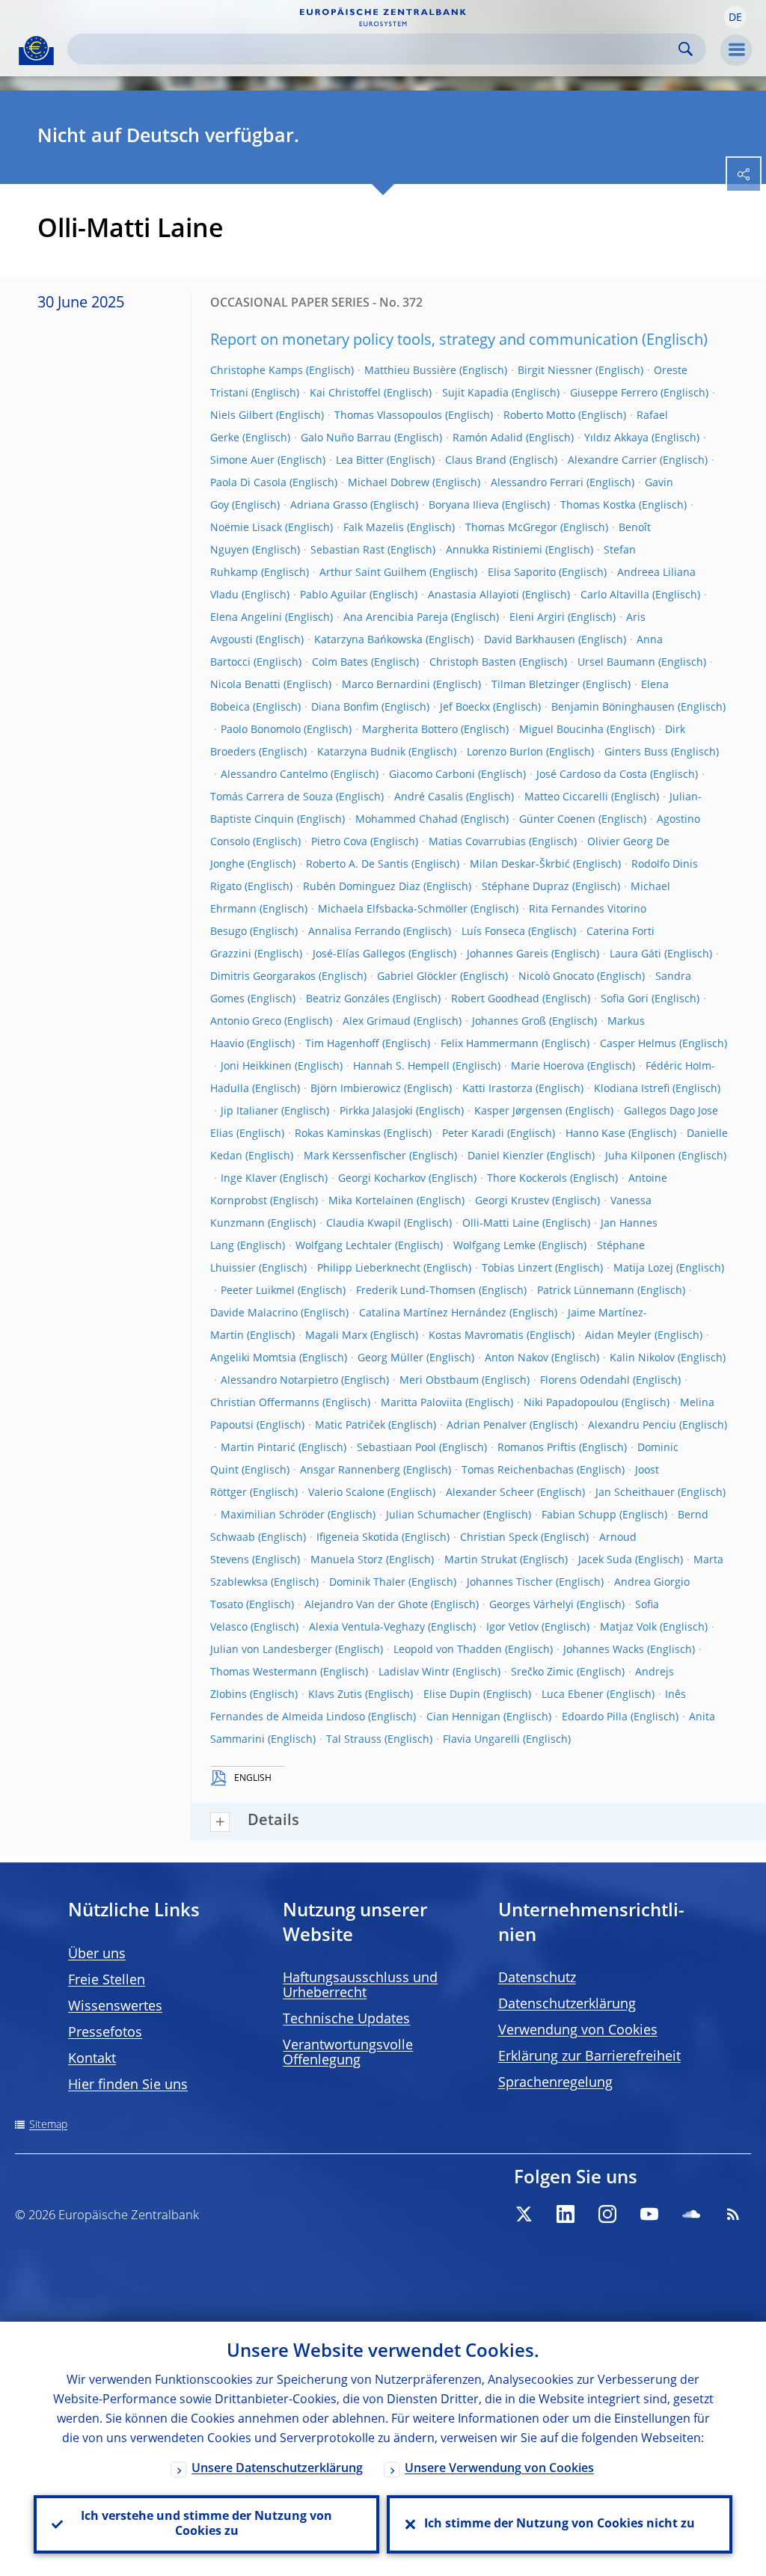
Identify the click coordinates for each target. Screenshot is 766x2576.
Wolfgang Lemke (494, 1246)
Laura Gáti (635, 954)
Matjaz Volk (628, 1628)
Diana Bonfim (345, 708)
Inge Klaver (249, 1179)
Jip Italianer (249, 1111)
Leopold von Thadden (448, 1650)
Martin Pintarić (258, 1448)
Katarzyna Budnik (361, 752)
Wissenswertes (115, 2007)
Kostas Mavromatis (476, 1336)
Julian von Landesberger (271, 1650)
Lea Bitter (360, 461)
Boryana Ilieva (464, 506)
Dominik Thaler (367, 1583)
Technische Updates (346, 2020)
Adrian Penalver (487, 1426)
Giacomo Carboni (432, 775)
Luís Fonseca (493, 932)
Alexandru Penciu (632, 1426)
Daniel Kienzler (506, 1156)
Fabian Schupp (579, 1515)
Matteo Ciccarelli (566, 797)
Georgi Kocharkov (382, 1179)
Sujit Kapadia (475, 393)
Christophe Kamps (257, 371)
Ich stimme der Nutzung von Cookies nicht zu (560, 2524)
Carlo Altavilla (615, 595)
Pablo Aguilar (333, 595)
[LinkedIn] (566, 2214)
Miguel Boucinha (561, 730)
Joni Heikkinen (256, 1067)
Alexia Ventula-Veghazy (367, 1628)
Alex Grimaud (377, 1022)
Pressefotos (105, 2033)
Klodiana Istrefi (632, 1089)
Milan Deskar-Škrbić (520, 865)
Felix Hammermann (490, 1044)
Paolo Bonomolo (261, 730)
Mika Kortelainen (371, 1201)
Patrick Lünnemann (586, 1291)
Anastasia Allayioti (474, 595)
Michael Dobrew (389, 483)
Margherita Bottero (410, 730)
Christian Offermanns (265, 1403)
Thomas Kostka (598, 506)
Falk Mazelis (374, 528)
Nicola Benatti (245, 685)
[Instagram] (607, 2214)
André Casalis (429, 797)
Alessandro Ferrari (537, 483)
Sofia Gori (625, 999)
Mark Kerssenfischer (355, 1156)
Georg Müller (390, 1358)
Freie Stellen (107, 1981)
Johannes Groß (509, 1022)
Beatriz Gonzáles (348, 999)
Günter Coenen (557, 820)
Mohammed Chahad (407, 820)
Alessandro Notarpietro (279, 1381)
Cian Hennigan (463, 1717)
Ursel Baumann (616, 663)
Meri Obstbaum (439, 1381)
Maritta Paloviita (422, 1403)
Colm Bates (340, 663)
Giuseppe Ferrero (614, 393)
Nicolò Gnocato (556, 977)
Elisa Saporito (522, 573)
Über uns (97, 1954)
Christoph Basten (473, 663)
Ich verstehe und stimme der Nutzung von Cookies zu (206, 2524)
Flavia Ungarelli (481, 1740)
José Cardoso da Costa (592, 775)
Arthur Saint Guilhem (373, 573)
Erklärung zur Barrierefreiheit (589, 2057)
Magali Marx (336, 1336)
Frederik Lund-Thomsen (416, 1291)
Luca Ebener (573, 1695)
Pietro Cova (339, 842)
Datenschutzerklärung (567, 2005)
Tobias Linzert (517, 1269)
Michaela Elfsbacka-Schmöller (393, 910)
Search (686, 49)
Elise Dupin (452, 1695)
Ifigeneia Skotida (358, 1538)
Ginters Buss (636, 752)
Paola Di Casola (248, 483)
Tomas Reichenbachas (518, 1471)
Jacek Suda (605, 1560)
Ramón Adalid (488, 438)
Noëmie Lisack (246, 528)
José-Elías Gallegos (359, 954)
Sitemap (48, 2125)
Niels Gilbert (242, 416)
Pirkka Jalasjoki (376, 1111)
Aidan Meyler (618, 1336)
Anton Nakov (517, 1358)
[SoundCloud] (691, 2214)
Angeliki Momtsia (253, 1358)
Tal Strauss (354, 1740)
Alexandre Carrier (612, 461)
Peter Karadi (473, 1134)
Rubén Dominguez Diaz (362, 887)
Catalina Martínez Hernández (433, 1313)
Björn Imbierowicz (356, 1089)
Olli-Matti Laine (501, 1224)
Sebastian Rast (347, 551)
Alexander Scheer (490, 1493)
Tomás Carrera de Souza (272, 797)
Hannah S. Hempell (401, 1067)
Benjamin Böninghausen (613, 708)
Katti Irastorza (497, 1089)
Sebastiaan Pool (396, 1448)
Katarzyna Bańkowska (368, 640)
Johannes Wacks (604, 1650)
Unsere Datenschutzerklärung (277, 2469)
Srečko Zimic (542, 1672)
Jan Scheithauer (635, 1493)
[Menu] (736, 50)
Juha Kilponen (640, 1156)
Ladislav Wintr (414, 1672)
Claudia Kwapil (364, 1224)
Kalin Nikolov (642, 1358)
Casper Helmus (638, 1044)
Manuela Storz (347, 1560)
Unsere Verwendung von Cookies (499, 2469)
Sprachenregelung (555, 2083)
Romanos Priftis (537, 1448)
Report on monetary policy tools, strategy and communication (424, 341)
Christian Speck (499, 1538)
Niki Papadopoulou (571, 1403)
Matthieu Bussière (410, 371)
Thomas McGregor (511, 528)
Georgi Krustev (512, 1201)
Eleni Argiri (537, 618)
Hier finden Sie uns (128, 2085)
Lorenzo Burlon (505, 752)
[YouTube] (649, 2214)
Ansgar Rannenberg (350, 1471)
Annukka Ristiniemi (494, 551)
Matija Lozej (643, 1269)
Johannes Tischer (510, 1583)
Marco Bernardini (386, 685)
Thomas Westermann (264, 1672)
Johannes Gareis (508, 954)
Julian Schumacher (433, 1515)
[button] (735, 17)
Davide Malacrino (254, 1313)
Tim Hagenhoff (342, 1044)
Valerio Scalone (346, 1493)
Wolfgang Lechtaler (344, 1246)
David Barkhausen (530, 640)
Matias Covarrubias (477, 842)
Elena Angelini (246, 618)
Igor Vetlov (512, 1628)
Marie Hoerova (548, 1067)
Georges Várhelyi (531, 1605)
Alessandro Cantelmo (274, 775)
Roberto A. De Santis (357, 865)
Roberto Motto (539, 416)
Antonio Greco (246, 1022)
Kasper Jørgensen (518, 1111)
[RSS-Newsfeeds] (733, 2214)
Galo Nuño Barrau (346, 438)
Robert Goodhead (495, 999)
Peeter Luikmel (258, 1291)
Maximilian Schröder (273, 1515)
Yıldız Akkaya (616, 438)
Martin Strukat (481, 1560)
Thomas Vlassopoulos (388, 416)
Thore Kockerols (527, 1179)
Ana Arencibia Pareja (396, 618)
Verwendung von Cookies (578, 2031)
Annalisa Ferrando (354, 932)
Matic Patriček (350, 1426)
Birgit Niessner (555, 371)
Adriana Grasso (329, 506)
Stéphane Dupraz (526, 887)
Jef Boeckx (465, 708)
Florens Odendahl (585, 1381)
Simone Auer (242, 461)
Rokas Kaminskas (338, 1134)
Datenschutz (537, 1978)
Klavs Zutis (335, 1695)
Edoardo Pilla (595, 1717)
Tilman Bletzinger (536, 685)
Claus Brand (476, 461)
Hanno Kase (595, 1134)
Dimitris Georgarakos (263, 977)
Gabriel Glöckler (417, 977)
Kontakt (92, 2059)
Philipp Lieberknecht (369, 1269)
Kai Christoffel (345, 393)
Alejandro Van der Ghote (366, 1605)
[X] (524, 2214)
